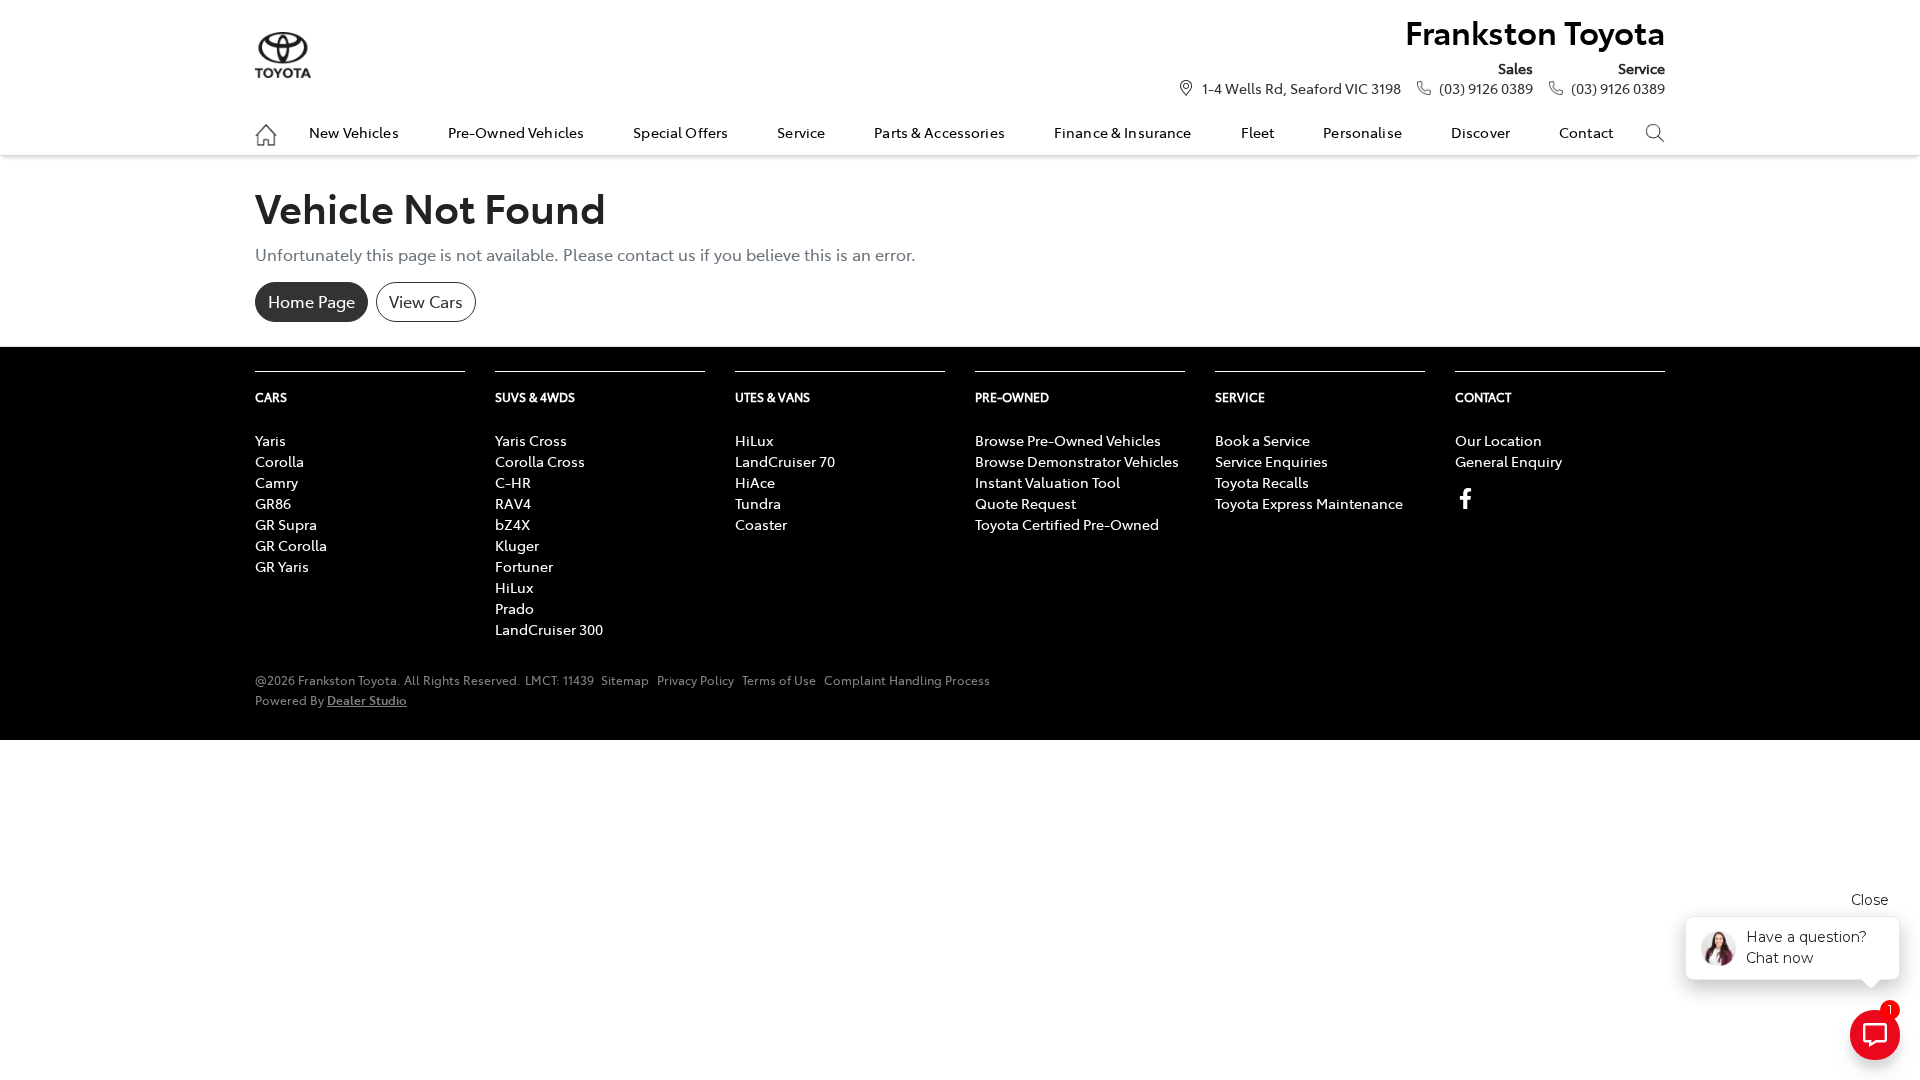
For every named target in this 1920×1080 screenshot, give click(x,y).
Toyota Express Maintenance (1309, 503)
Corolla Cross (540, 461)
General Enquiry (1508, 461)
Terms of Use (779, 680)
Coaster (761, 524)
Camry (276, 482)
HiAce (755, 482)
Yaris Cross (531, 440)
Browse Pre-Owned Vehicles (1068, 440)
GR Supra (286, 524)
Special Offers (680, 132)
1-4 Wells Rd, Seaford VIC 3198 (1301, 88)
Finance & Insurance (1123, 132)
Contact (1586, 132)
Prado (514, 608)
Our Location (1498, 440)
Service (801, 132)
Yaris (270, 440)
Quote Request (1025, 503)
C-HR (513, 482)
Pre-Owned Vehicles (516, 132)
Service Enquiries (1271, 461)
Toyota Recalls (1262, 482)
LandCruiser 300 (549, 629)
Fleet (1258, 132)
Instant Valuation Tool (1047, 482)
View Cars (426, 301)
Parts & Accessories (939, 132)
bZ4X (512, 524)
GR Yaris (282, 566)
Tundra (758, 503)
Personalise (1362, 132)
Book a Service (1262, 440)
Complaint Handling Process (907, 680)
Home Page (311, 301)
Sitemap (625, 680)
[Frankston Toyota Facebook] (1469, 498)
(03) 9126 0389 (1486, 88)
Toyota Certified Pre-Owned (1067, 524)
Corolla (279, 461)
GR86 (273, 503)
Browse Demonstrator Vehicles (1077, 461)
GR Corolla (291, 545)
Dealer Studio (367, 699)
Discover (1480, 132)
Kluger (517, 545)
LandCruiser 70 (785, 461)
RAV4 (513, 503)
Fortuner (524, 566)
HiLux (514, 587)
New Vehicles (354, 132)
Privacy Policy (695, 680)
